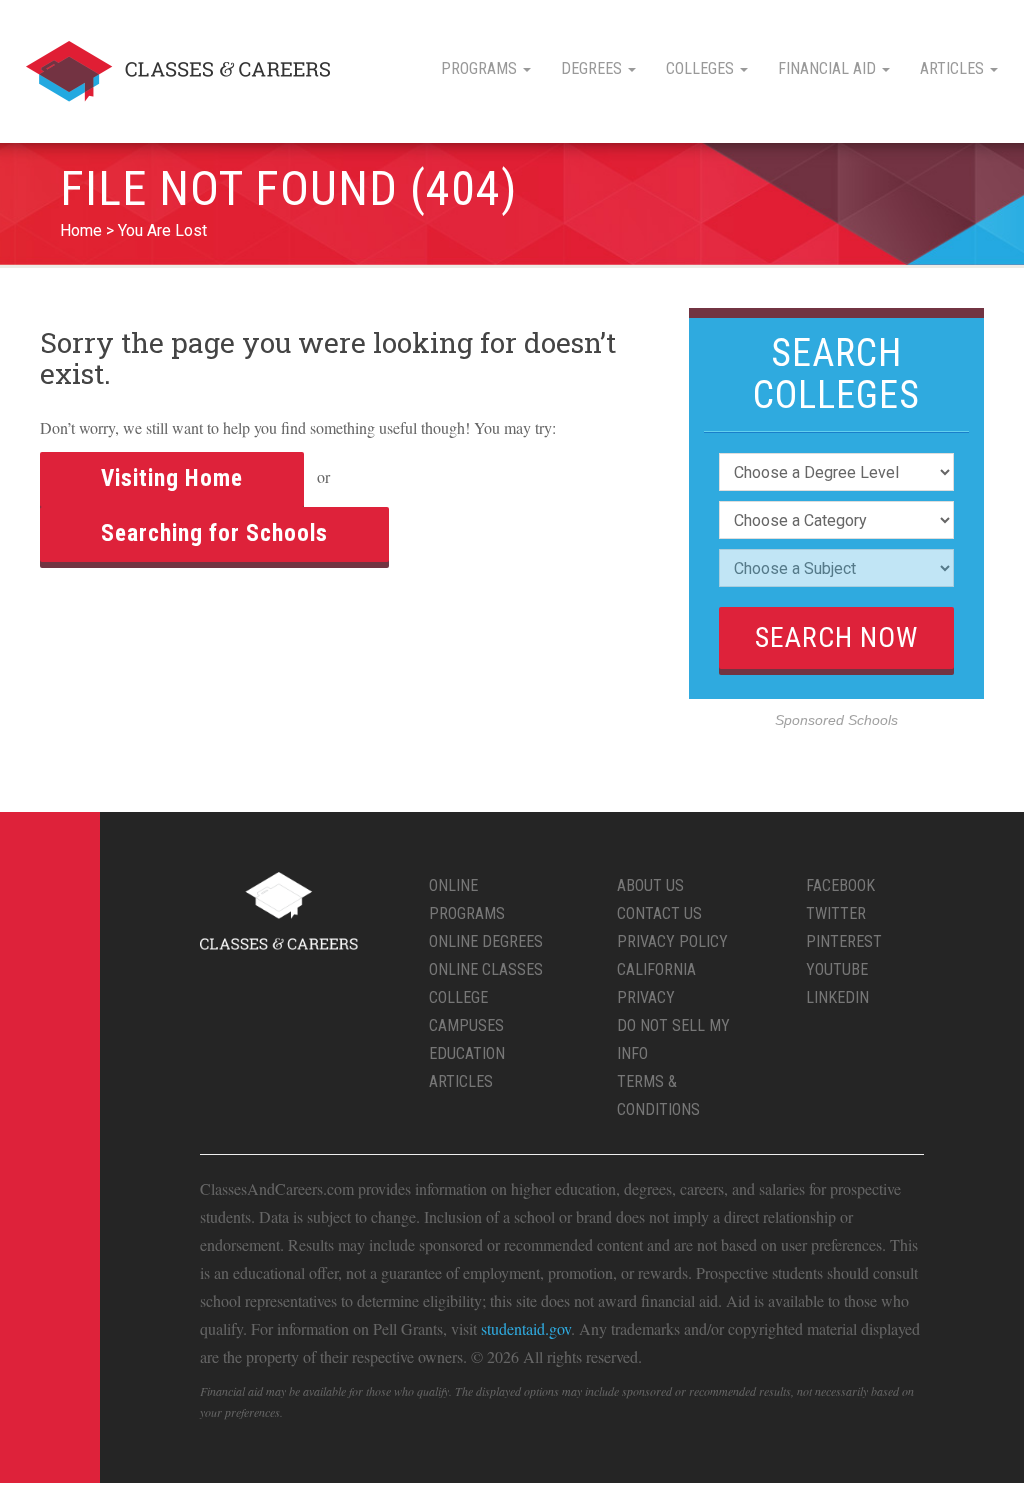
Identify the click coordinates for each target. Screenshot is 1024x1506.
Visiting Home (172, 478)
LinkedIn (837, 997)
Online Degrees (486, 941)
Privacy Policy (672, 941)
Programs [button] (481, 68)
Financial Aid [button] (829, 68)
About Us (650, 885)
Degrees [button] (593, 68)
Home (81, 230)
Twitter (836, 913)
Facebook (840, 885)
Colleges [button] (702, 68)
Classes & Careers (178, 71)
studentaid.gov (526, 1328)
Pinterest (844, 941)
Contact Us (659, 913)
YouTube (837, 969)
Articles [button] (954, 68)
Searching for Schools (214, 533)
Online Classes (486, 969)
